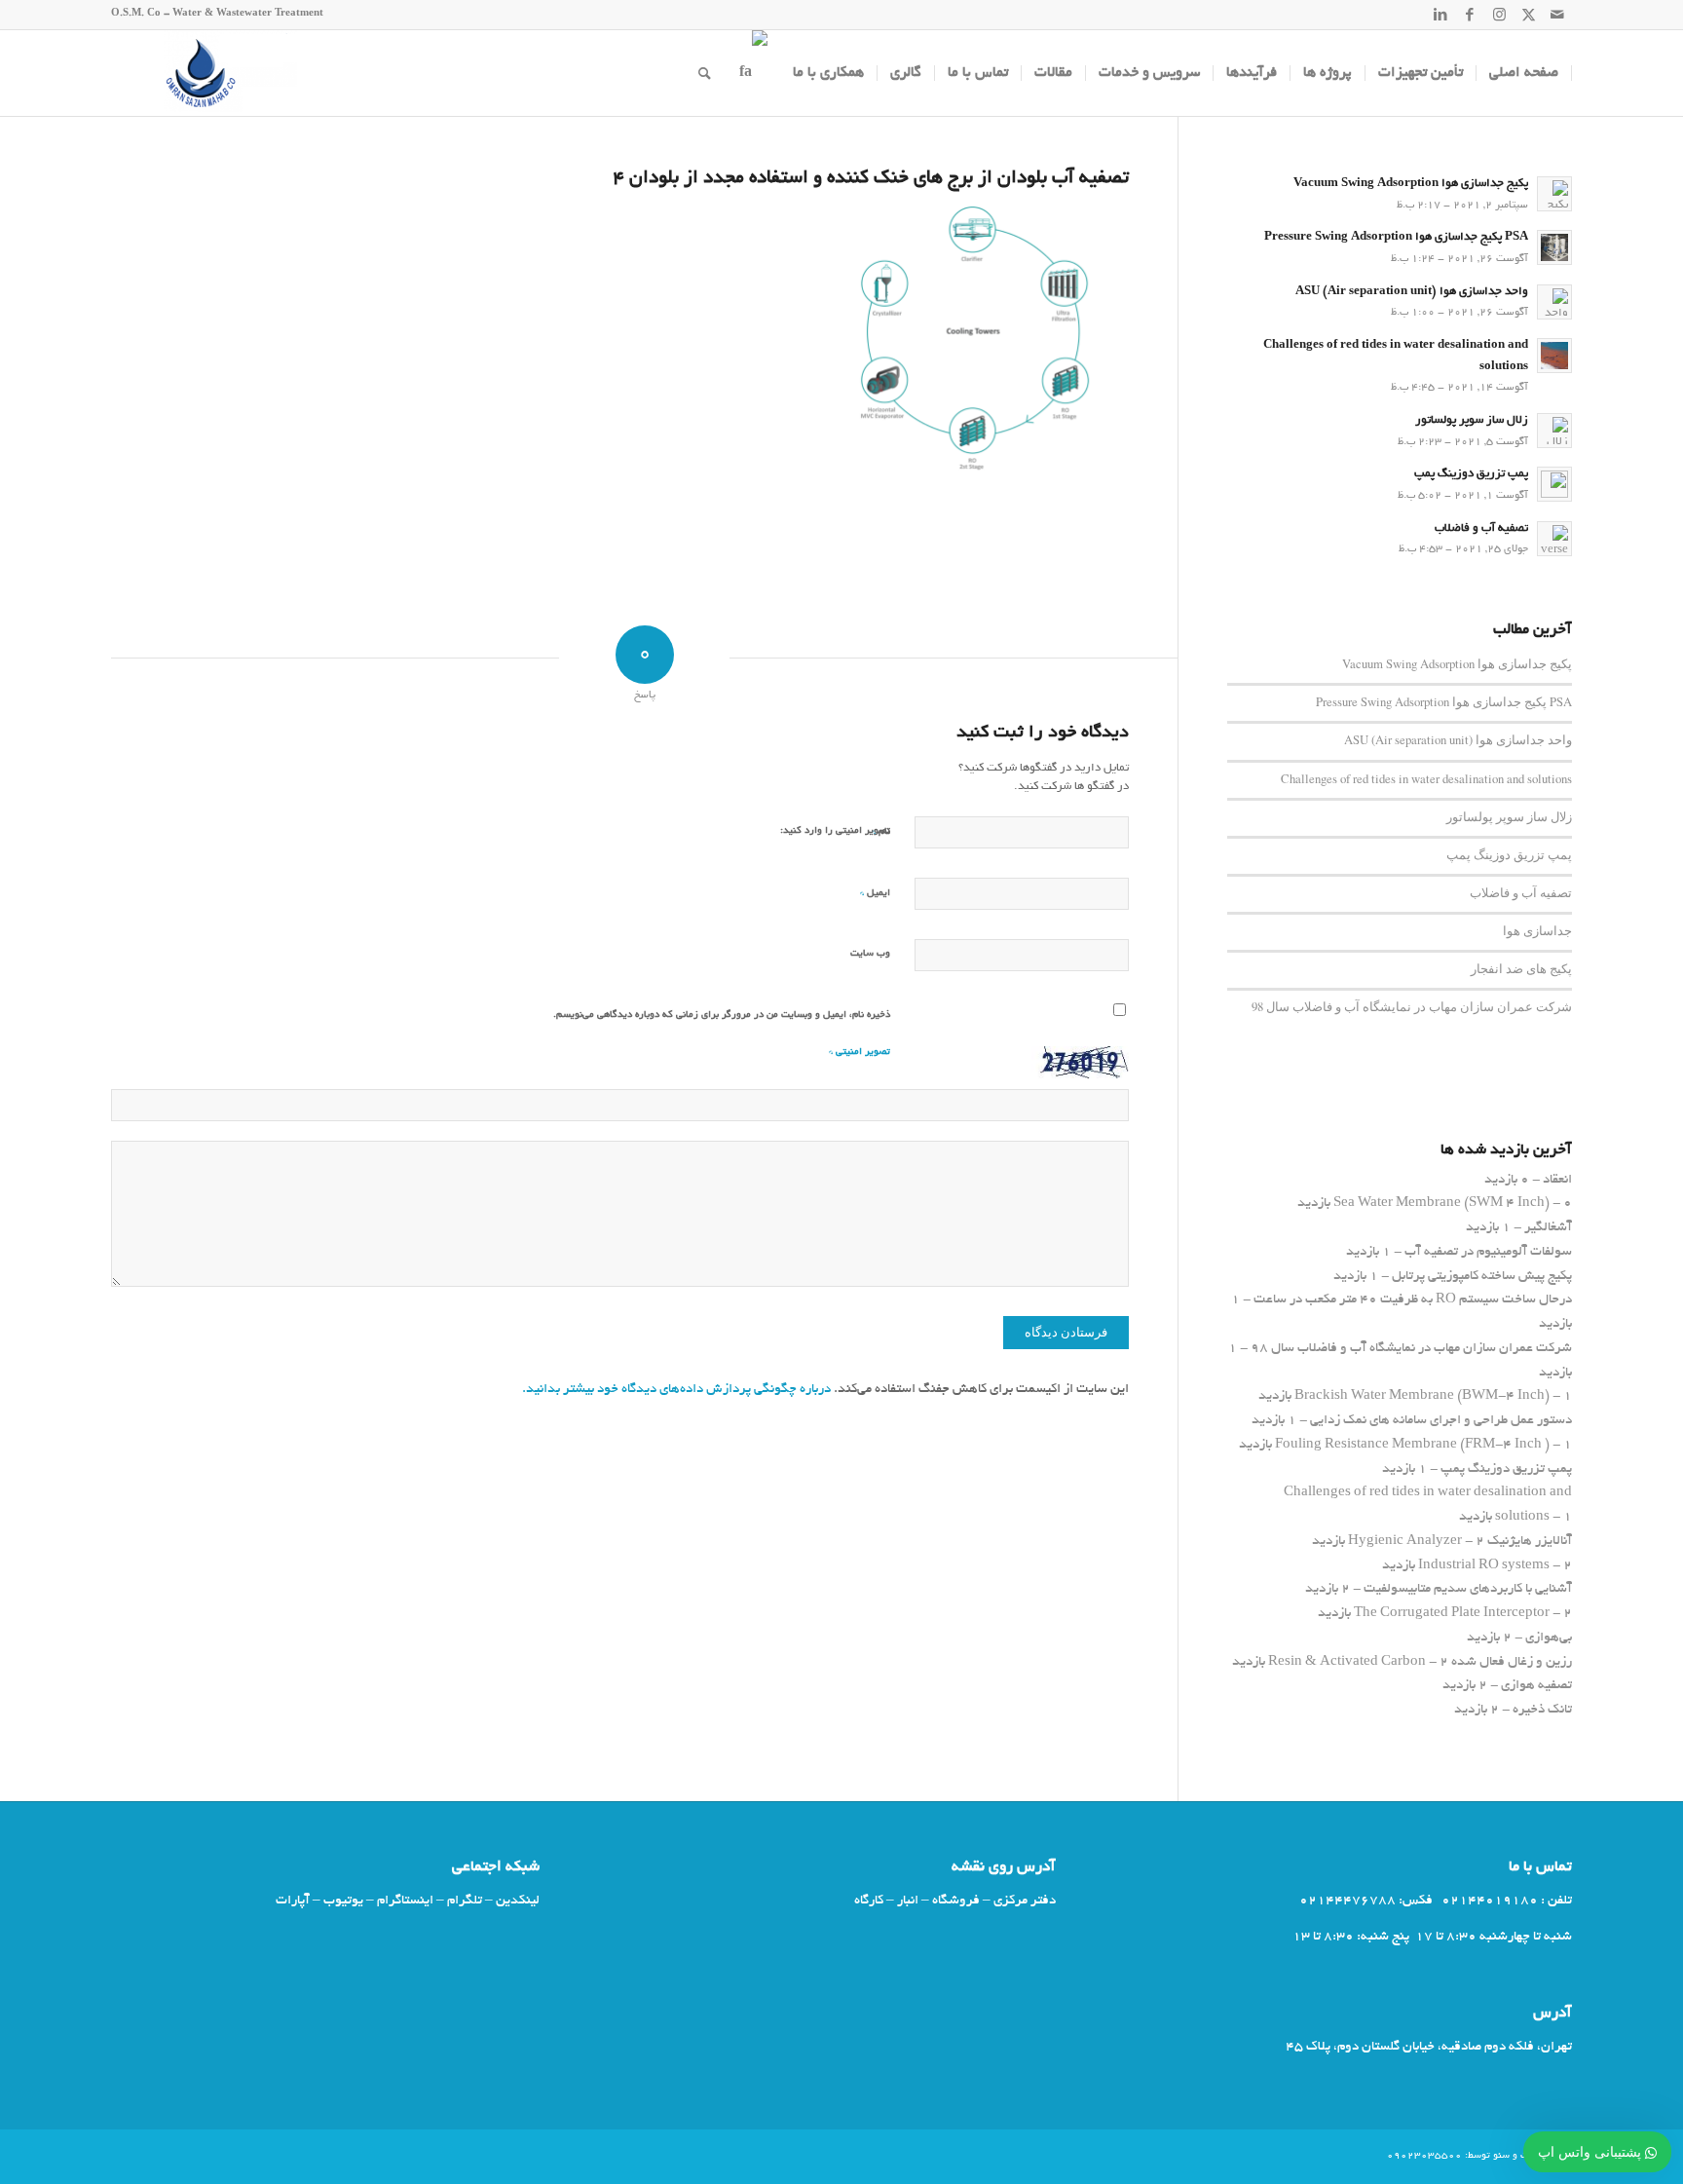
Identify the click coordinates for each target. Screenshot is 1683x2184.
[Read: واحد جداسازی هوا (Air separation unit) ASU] (1554, 302)
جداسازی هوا (1537, 931)
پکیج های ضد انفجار (1521, 969)
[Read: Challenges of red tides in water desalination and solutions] (1554, 356)
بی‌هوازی (1549, 1638)
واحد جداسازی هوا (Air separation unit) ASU (1412, 292)
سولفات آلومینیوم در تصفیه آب (1488, 1252)
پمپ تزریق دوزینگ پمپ (1471, 474)
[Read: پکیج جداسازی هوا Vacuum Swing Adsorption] (1554, 194)
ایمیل (875, 893)
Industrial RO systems (1484, 1566)
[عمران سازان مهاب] (204, 73)
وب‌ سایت (870, 954)
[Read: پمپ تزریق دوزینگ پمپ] (1554, 484)
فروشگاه (956, 1901)
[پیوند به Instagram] (1499, 15)
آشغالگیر (1548, 1228)
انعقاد (1557, 1180)
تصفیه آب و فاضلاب (1481, 529)
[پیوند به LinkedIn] (1440, 15)
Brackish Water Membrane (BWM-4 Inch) (1422, 1396)
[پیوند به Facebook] (1470, 15)
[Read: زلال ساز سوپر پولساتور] (1554, 431)
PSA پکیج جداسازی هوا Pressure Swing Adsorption (1396, 238)
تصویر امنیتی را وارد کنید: (835, 831)
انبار (908, 1901)
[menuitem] (1524, 73)
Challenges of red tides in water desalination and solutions (1426, 779)
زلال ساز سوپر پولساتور (1472, 421)
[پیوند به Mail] (1557, 15)
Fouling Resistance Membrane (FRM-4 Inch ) (1412, 1445)
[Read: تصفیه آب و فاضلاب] (1554, 539)
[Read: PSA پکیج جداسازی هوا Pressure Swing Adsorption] (1554, 247)
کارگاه (869, 1901)
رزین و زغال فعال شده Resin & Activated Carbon (1420, 1662)
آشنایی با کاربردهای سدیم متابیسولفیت (1468, 1589)
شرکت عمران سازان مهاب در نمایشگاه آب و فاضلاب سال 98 (1412, 1007)
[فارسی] (752, 73)
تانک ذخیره (1542, 1710)
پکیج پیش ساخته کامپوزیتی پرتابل (1482, 1277)
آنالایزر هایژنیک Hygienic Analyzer (1460, 1542)
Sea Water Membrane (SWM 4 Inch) (1441, 1204)
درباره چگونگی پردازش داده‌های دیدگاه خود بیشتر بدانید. (676, 1390)
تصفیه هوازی (1536, 1686)
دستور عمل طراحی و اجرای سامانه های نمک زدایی (1441, 1421)
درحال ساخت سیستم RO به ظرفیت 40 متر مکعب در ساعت (1413, 1300)
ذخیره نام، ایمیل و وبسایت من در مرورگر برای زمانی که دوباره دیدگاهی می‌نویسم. (722, 1016)
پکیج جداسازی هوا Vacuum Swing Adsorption (1411, 184)
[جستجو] (705, 73)
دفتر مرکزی (1025, 1901)
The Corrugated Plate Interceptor (1452, 1614)
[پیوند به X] (1528, 15)
